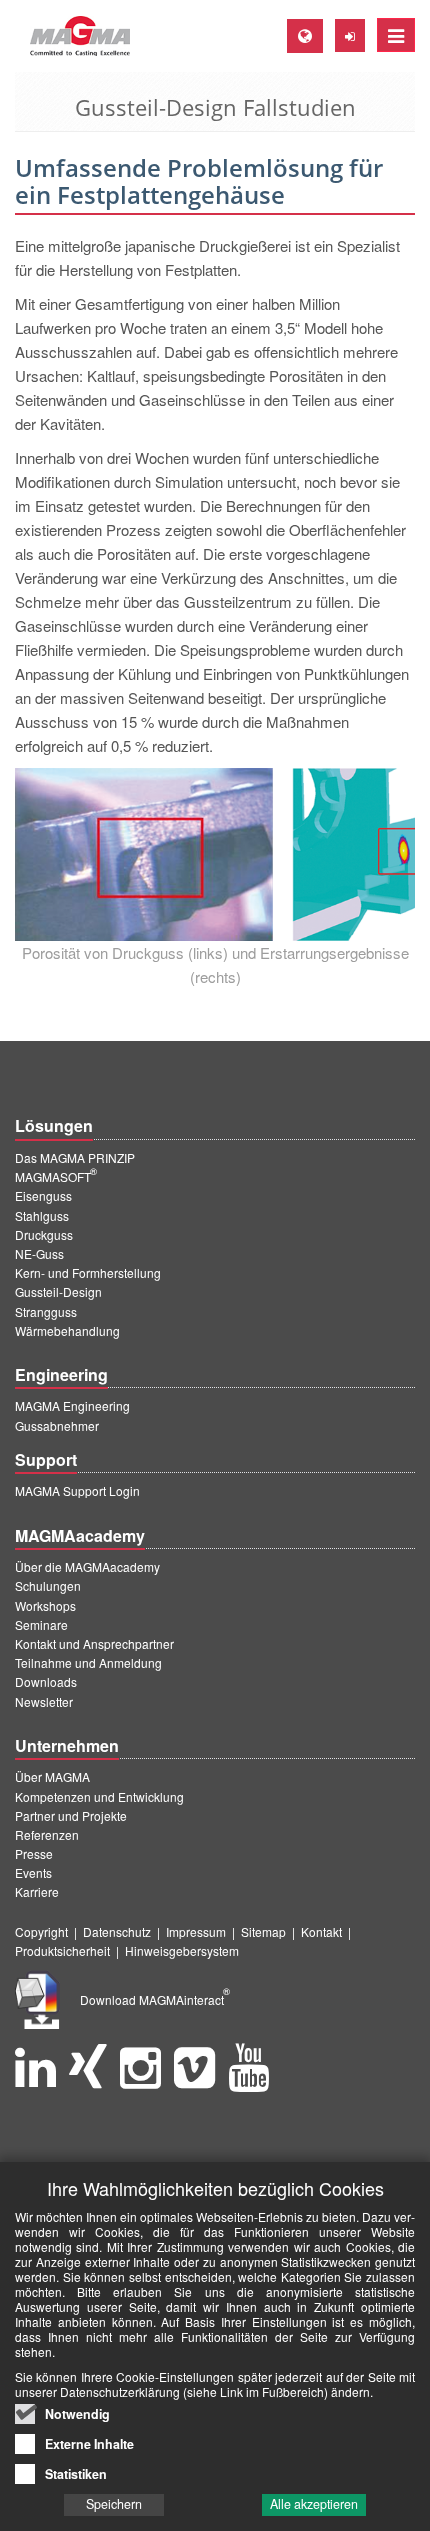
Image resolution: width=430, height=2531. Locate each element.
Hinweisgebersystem (182, 1950)
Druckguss (44, 1234)
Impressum (196, 1931)
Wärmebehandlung (67, 1330)
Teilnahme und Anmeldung (88, 1662)
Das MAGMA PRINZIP (75, 1157)
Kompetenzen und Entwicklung (99, 1796)
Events (33, 1872)
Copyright (41, 1931)
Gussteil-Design (58, 1291)
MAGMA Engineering (72, 1405)
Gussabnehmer (57, 1425)
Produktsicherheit (62, 1950)
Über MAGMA (52, 1776)
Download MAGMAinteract (155, 1999)
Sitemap (263, 1931)
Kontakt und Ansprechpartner (94, 1643)
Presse (34, 1853)
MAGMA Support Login (77, 1490)
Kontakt (321, 1931)
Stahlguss (42, 1215)
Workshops (45, 1605)
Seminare (41, 1624)
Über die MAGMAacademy (87, 1566)
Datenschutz (117, 1931)
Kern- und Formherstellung (88, 1272)
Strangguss (46, 1311)
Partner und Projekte (71, 1815)
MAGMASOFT (56, 1176)
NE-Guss (39, 1253)
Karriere (37, 1891)
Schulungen (48, 1585)
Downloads (46, 1681)
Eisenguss (43, 1195)
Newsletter (44, 1701)
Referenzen (47, 1834)
